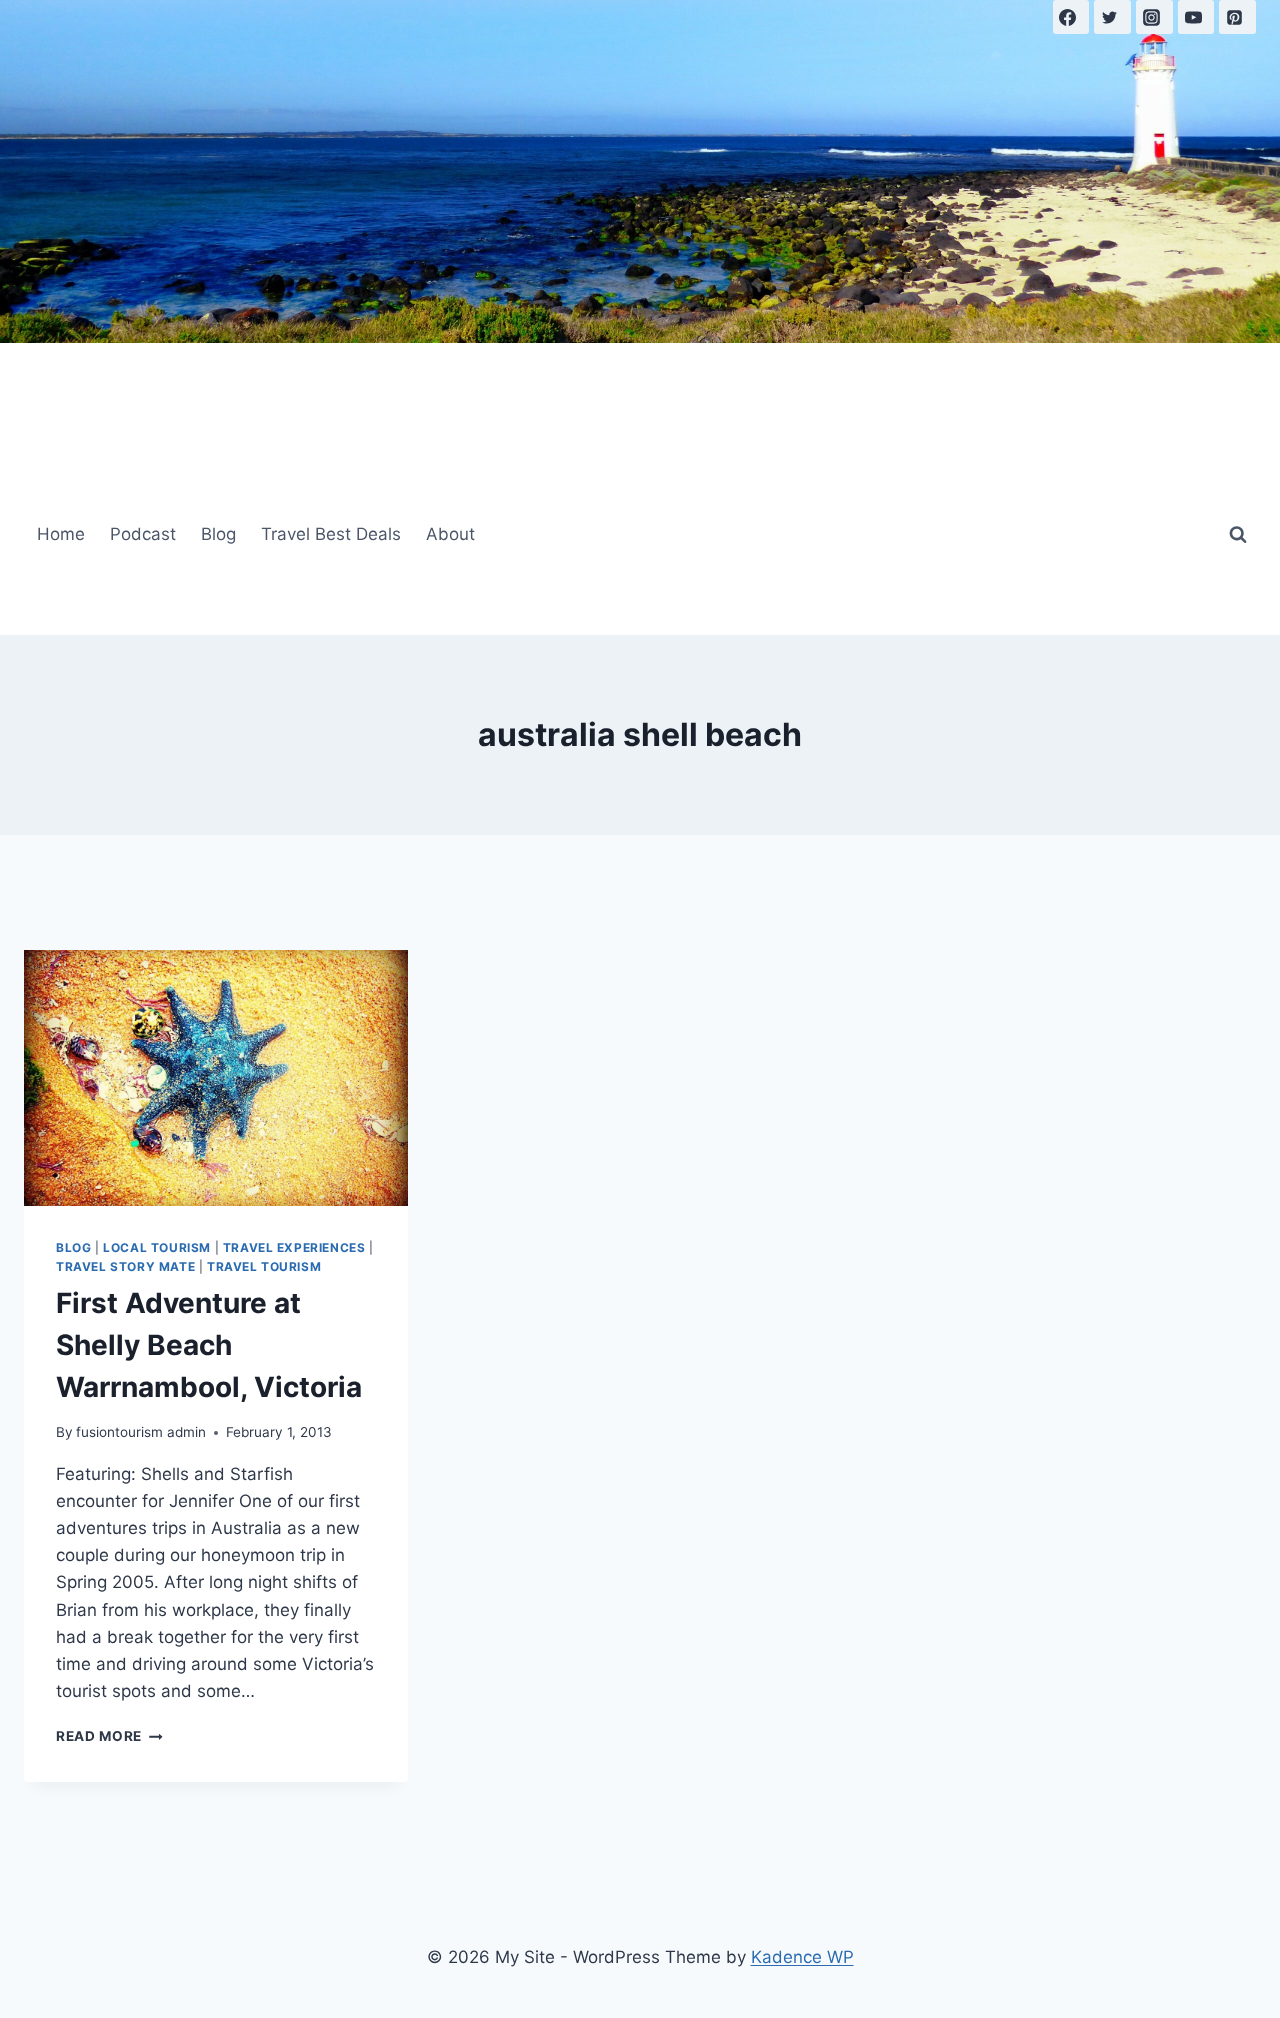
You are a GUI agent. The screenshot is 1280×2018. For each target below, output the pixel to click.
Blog (218, 534)
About (450, 534)
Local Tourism (157, 1247)
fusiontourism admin (141, 1432)
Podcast (143, 534)
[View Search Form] (1238, 535)
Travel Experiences (294, 1247)
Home (61, 534)
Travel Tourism (264, 1266)
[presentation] (216, 1078)
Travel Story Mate (125, 1266)
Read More (109, 1736)
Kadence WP (802, 1957)
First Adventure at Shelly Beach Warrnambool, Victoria (209, 1345)
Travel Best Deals (331, 534)
